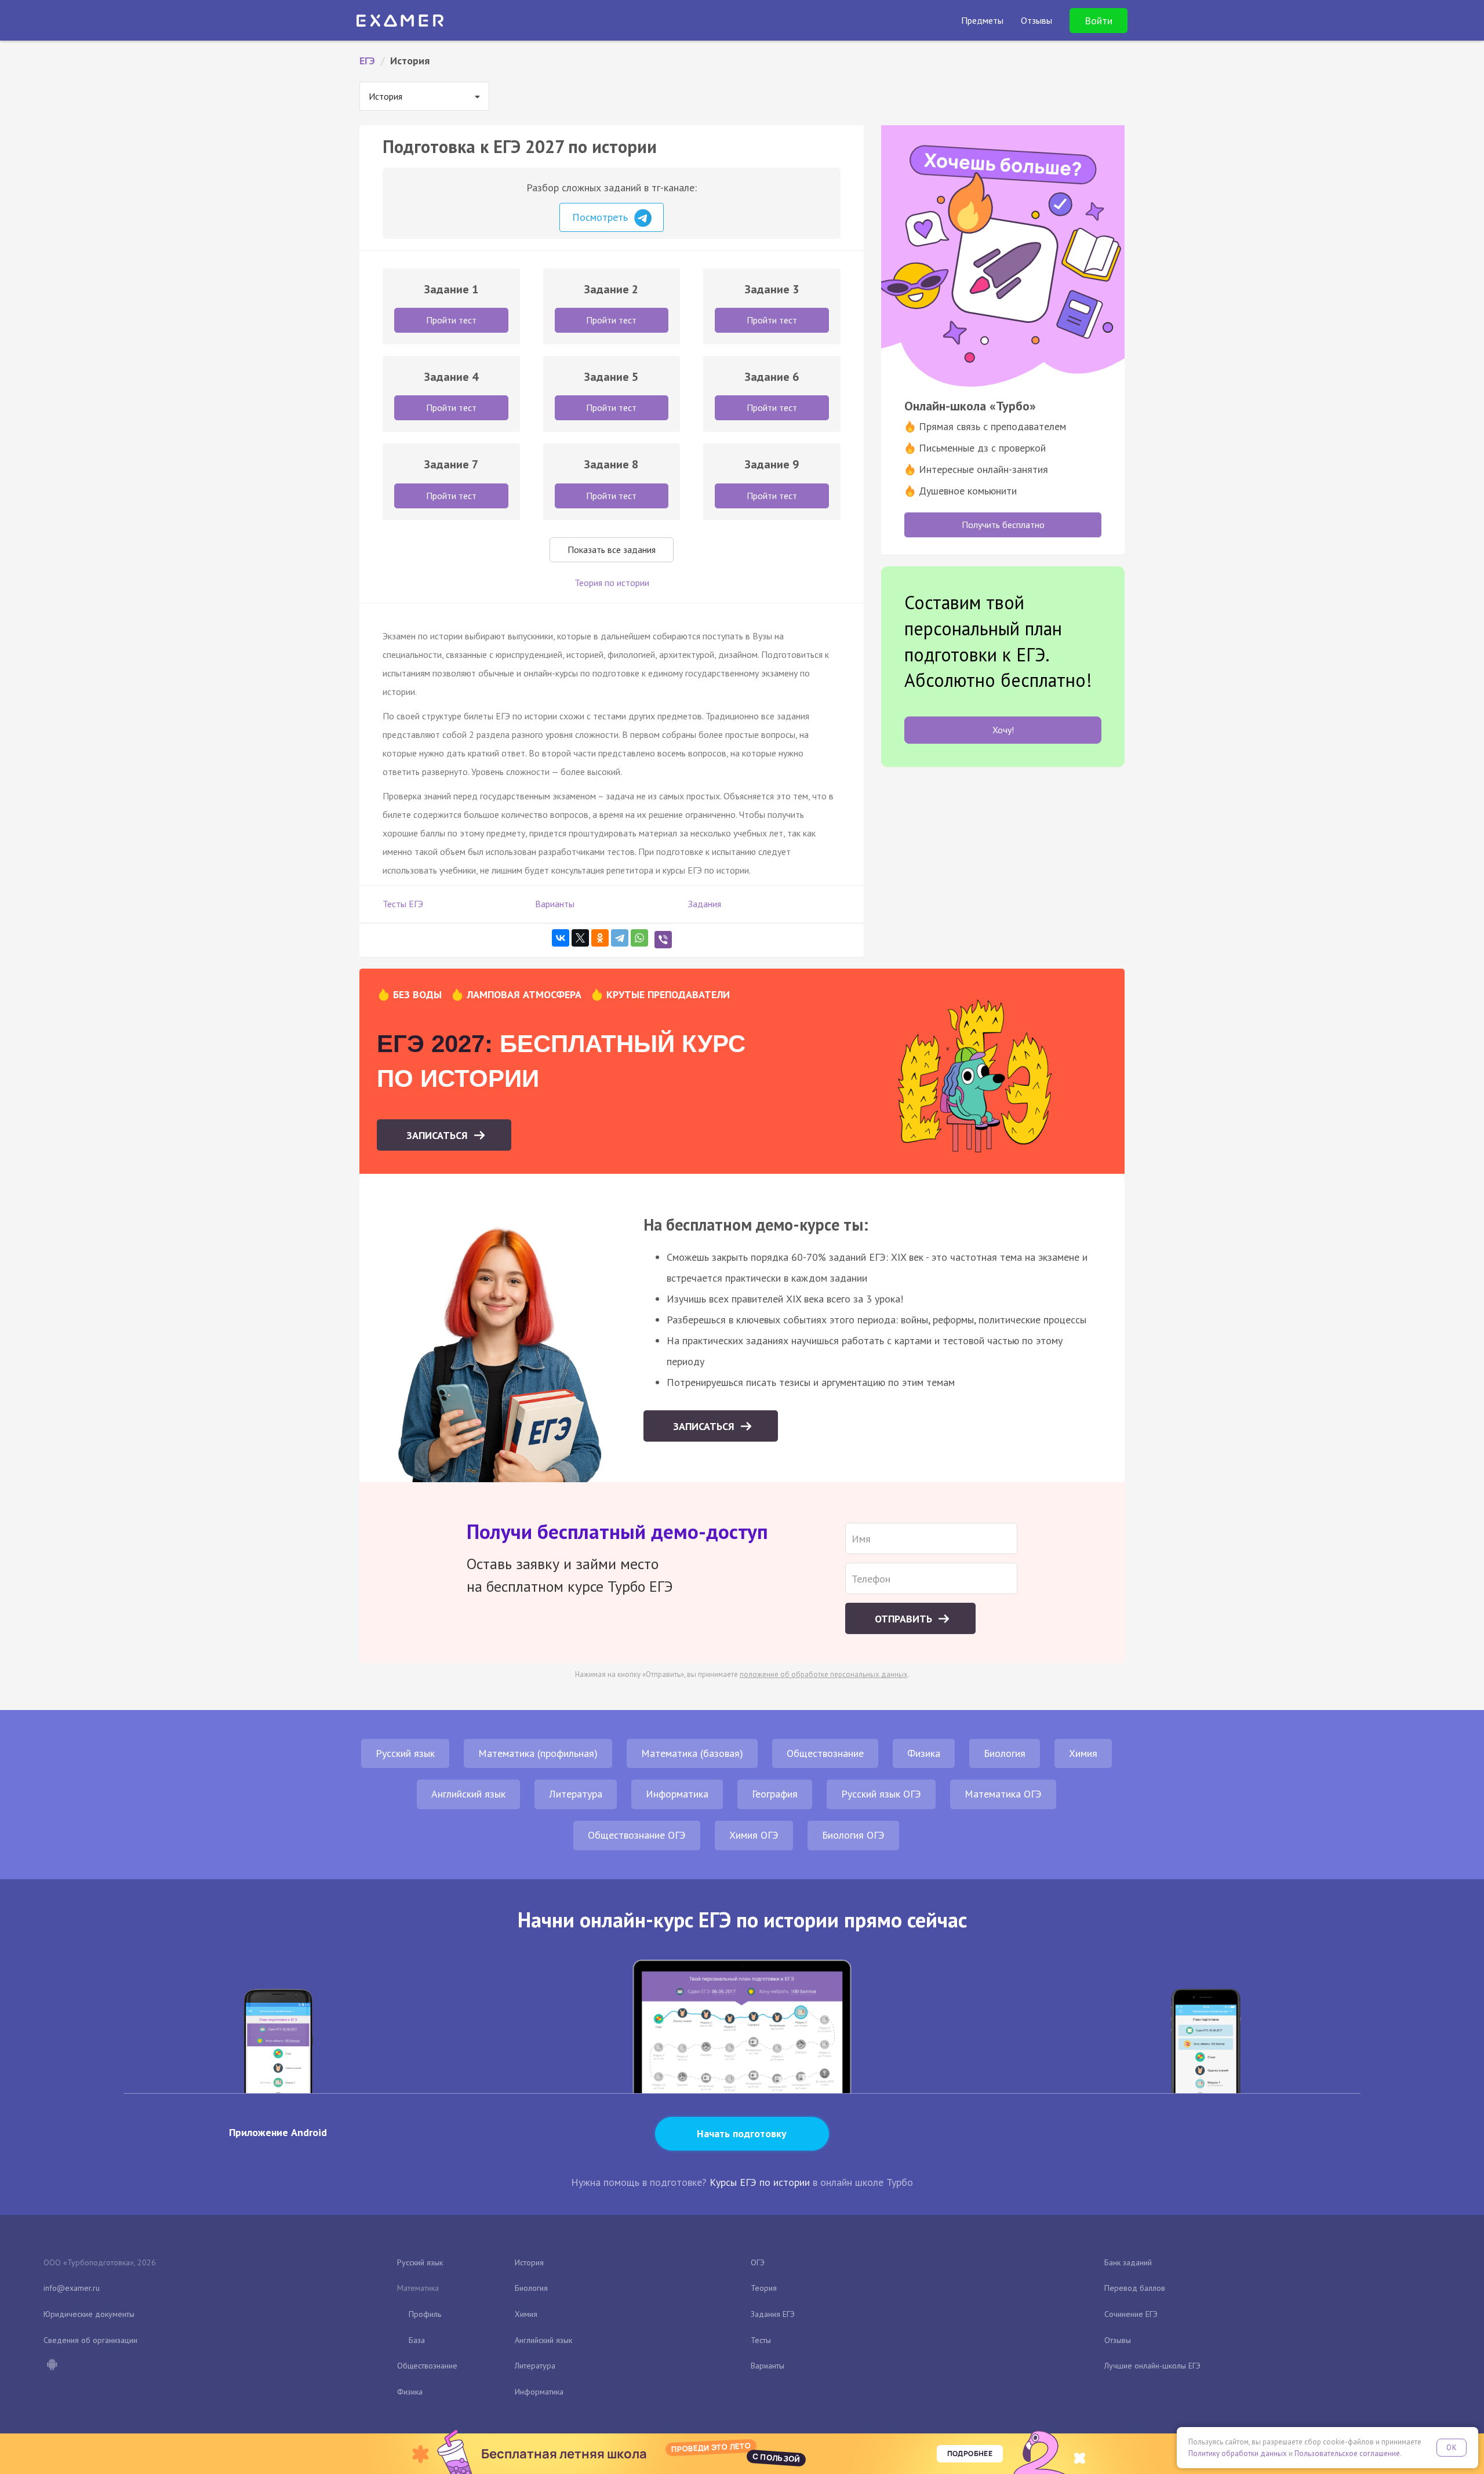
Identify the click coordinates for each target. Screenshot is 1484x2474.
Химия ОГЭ (754, 1835)
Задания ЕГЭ (773, 2314)
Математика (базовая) (692, 1753)
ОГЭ (758, 2262)
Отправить (905, 1619)
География (775, 1794)
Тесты (761, 2340)
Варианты (555, 904)
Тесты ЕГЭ (403, 904)
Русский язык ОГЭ (881, 1794)
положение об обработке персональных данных (824, 1674)
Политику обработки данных (1238, 2453)
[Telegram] (620, 938)
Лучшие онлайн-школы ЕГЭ (1152, 2366)
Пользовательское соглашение (1347, 2453)
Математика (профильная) (538, 1753)
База (417, 2340)
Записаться (439, 1135)
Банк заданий (1128, 2262)
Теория (764, 2288)
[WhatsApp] (639, 938)
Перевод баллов (1135, 2288)
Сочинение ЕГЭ (1131, 2314)
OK (1452, 2448)
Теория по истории (612, 583)
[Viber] (663, 940)
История (529, 2262)
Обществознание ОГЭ (637, 1835)
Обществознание (825, 1753)
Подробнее (970, 2453)
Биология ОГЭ (853, 1835)
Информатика (677, 1794)
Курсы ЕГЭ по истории (760, 2182)
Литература (576, 1794)
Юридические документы (89, 2314)
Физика (924, 1753)
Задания (705, 904)
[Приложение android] (52, 2366)
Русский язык (405, 1753)
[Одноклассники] (600, 938)
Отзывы (1118, 2340)
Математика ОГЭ (1003, 1794)
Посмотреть (601, 217)
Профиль (425, 2314)
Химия (1083, 1753)
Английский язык (468, 1794)
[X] (580, 938)
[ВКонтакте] (561, 938)
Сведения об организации (90, 2340)
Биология (1005, 1753)
